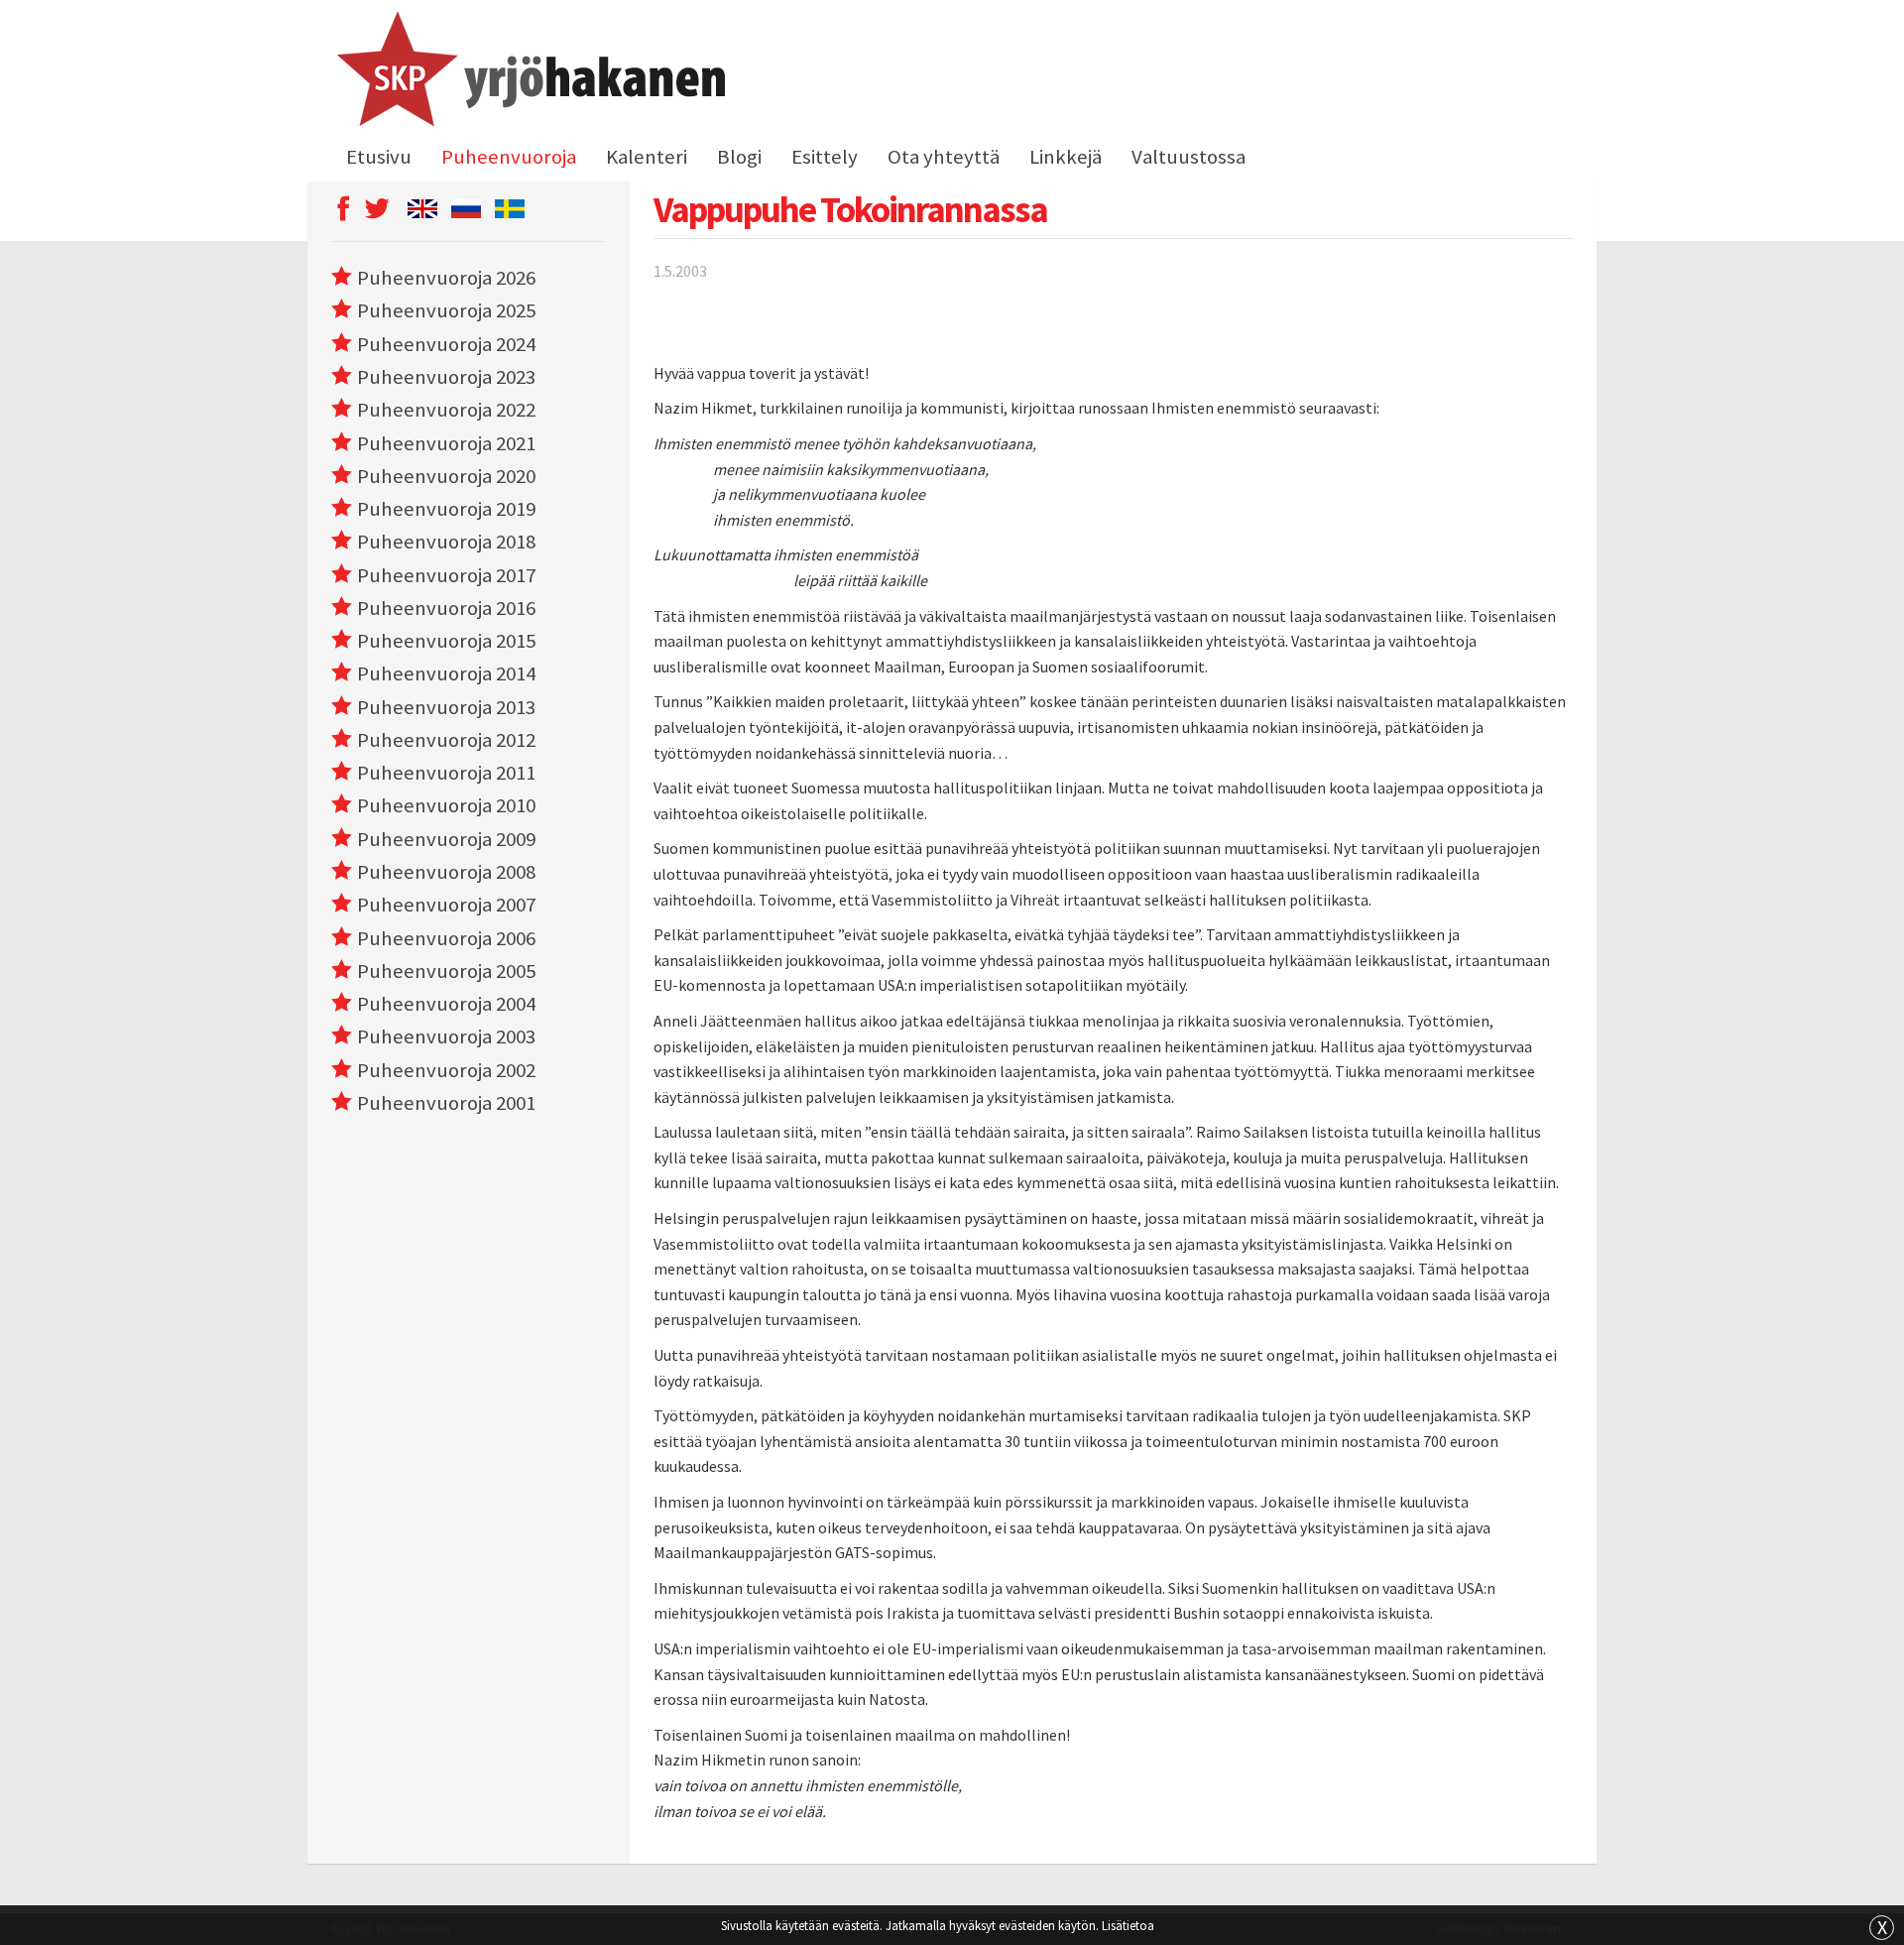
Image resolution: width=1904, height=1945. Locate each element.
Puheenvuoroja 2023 (446, 377)
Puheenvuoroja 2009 (446, 839)
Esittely (825, 157)
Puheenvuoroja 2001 (446, 1103)
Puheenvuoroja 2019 (446, 509)
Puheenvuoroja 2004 (446, 1004)
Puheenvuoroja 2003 (446, 1036)
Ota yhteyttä (944, 157)
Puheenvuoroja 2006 (446, 938)
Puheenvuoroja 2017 (446, 575)
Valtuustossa (1189, 157)
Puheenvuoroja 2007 (446, 905)
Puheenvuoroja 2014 (446, 673)
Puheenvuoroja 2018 (446, 542)
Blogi (739, 157)
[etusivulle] (528, 72)
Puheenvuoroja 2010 (446, 805)
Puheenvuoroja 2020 (446, 476)
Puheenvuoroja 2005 (446, 971)
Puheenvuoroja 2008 (446, 872)
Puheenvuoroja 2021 (446, 443)
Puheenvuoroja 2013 (446, 707)
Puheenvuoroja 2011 (446, 773)
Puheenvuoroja (509, 157)
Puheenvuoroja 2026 (446, 278)
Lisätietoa (1128, 1925)
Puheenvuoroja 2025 (446, 310)
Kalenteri (647, 157)
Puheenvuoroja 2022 (446, 410)
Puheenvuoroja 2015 (446, 641)
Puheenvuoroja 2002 (446, 1070)
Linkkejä (1066, 157)
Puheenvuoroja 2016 (446, 608)
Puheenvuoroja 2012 (446, 740)
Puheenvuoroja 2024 (446, 344)
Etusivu (379, 157)
